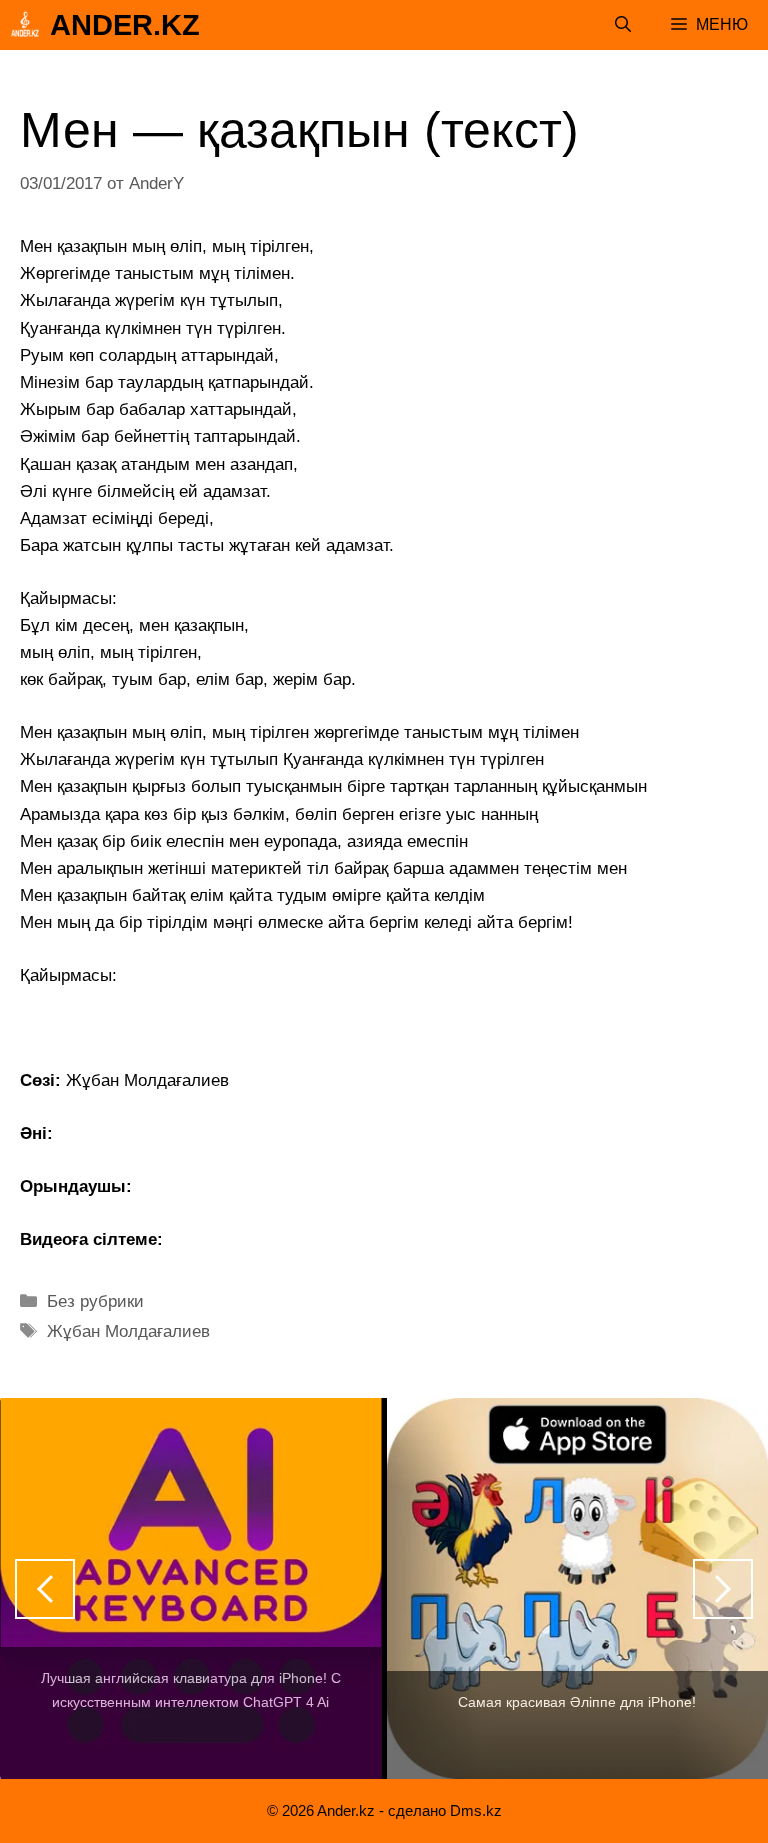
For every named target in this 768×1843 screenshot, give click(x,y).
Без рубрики (95, 1301)
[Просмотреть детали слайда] (191, 1589)
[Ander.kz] (25, 25)
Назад (45, 1589)
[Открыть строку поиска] (623, 25)
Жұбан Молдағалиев (128, 1331)
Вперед (723, 1589)
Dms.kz (476, 1810)
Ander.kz (125, 25)
